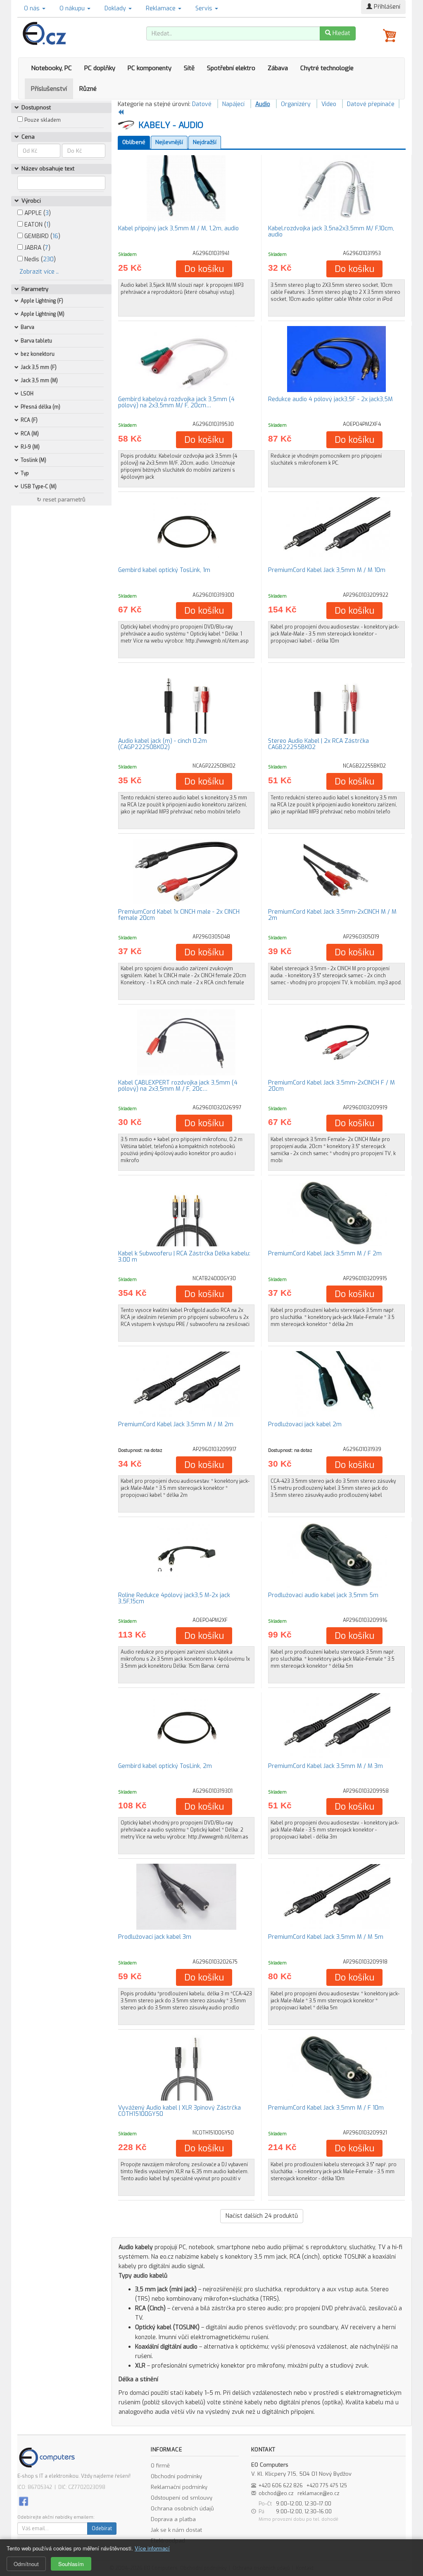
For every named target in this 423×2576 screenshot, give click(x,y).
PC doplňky (100, 68)
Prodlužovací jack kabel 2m (305, 1424)
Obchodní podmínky (176, 2476)
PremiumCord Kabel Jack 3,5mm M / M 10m (327, 570)
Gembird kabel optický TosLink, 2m (165, 1766)
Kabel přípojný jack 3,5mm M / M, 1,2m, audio (178, 228)
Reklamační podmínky (179, 2487)
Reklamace (162, 8)
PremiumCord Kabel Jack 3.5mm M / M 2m (176, 1424)
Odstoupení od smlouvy (182, 2498)
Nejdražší (205, 142)
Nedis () (39, 259)
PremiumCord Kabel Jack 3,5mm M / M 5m (326, 1937)
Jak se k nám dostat (176, 2530)
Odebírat (102, 2529)
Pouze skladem (43, 120)
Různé (88, 89)
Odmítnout (26, 2564)
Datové (202, 104)
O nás (33, 8)
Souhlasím (71, 2564)
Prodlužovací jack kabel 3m (155, 1937)
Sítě (189, 68)
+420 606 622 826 (281, 2486)
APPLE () (37, 213)
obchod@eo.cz (276, 2493)
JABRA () (37, 248)
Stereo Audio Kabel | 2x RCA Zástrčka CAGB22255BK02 (318, 744)
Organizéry (296, 104)
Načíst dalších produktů (262, 2216)
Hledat (341, 33)
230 (48, 259)
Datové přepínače (371, 104)
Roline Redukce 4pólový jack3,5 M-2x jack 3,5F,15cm (174, 1598)
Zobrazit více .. (39, 272)
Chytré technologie (327, 68)
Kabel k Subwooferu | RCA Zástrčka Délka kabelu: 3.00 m (184, 1257)
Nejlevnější (169, 142)
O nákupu (73, 8)
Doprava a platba (173, 2519)
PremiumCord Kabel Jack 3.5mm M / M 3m (326, 1766)
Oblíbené (134, 142)
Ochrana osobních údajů (182, 2509)
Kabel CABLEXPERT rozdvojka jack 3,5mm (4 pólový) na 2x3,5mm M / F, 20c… (178, 1086)
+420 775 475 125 (327, 2486)
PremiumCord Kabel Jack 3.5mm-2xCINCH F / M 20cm (332, 1086)
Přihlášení (386, 7)
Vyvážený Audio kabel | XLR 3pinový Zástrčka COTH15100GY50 (179, 2111)
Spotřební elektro (231, 68)
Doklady (116, 8)
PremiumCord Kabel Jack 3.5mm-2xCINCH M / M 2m (332, 915)
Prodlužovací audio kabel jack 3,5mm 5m (323, 1595)
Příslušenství (49, 89)
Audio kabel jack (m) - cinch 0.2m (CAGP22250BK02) (163, 744)
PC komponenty (150, 68)
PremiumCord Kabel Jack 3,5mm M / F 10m (326, 2108)
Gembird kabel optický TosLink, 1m (164, 570)
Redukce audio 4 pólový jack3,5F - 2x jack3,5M (330, 399)
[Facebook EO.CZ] (24, 2501)
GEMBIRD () (42, 236)
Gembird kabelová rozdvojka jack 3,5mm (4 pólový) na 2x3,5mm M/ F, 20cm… (176, 402)
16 (55, 236)
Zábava (278, 68)
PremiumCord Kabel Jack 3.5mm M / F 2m (325, 1254)
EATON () (37, 225)
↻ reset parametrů (61, 500)
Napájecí (233, 104)
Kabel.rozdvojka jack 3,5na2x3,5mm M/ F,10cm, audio (331, 232)
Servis (205, 8)
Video (329, 104)
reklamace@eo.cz (318, 2493)
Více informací (152, 2548)
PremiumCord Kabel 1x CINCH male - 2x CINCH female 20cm (179, 915)
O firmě (160, 2466)
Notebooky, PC (51, 68)
